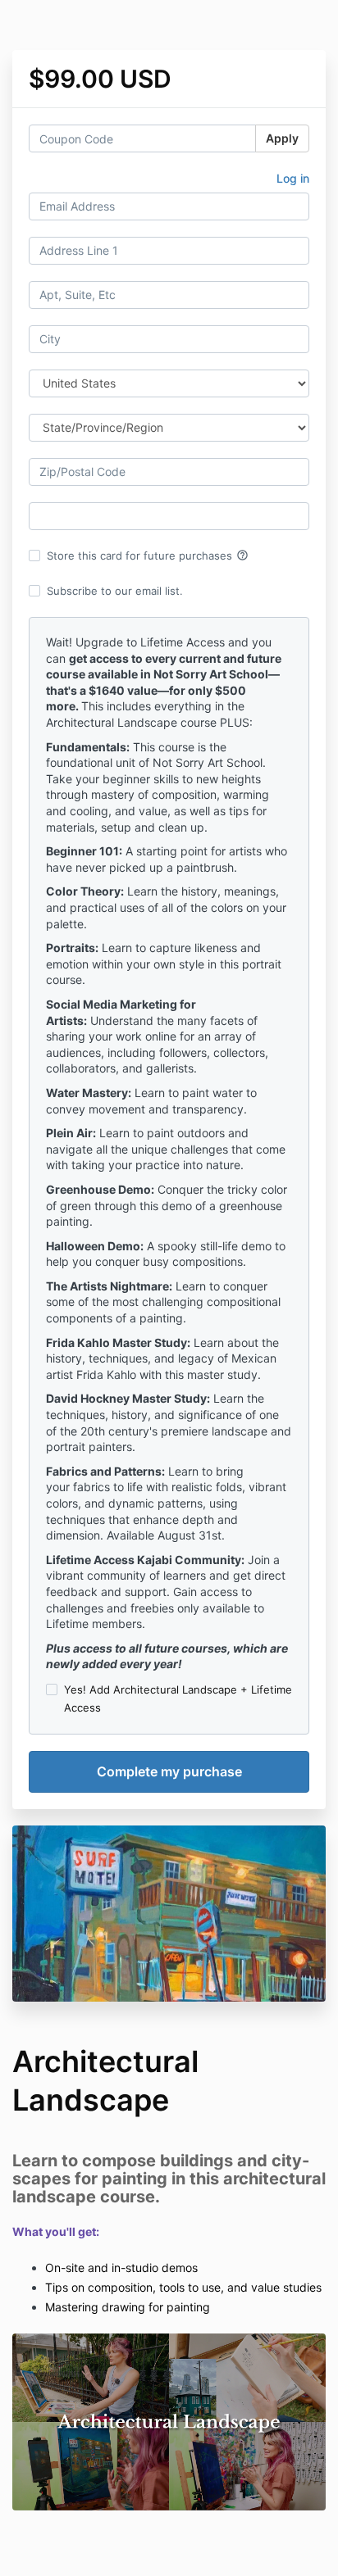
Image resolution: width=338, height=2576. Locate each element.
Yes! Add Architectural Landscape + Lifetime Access (178, 1698)
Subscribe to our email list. (115, 591)
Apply (282, 138)
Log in (293, 178)
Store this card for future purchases (148, 556)
